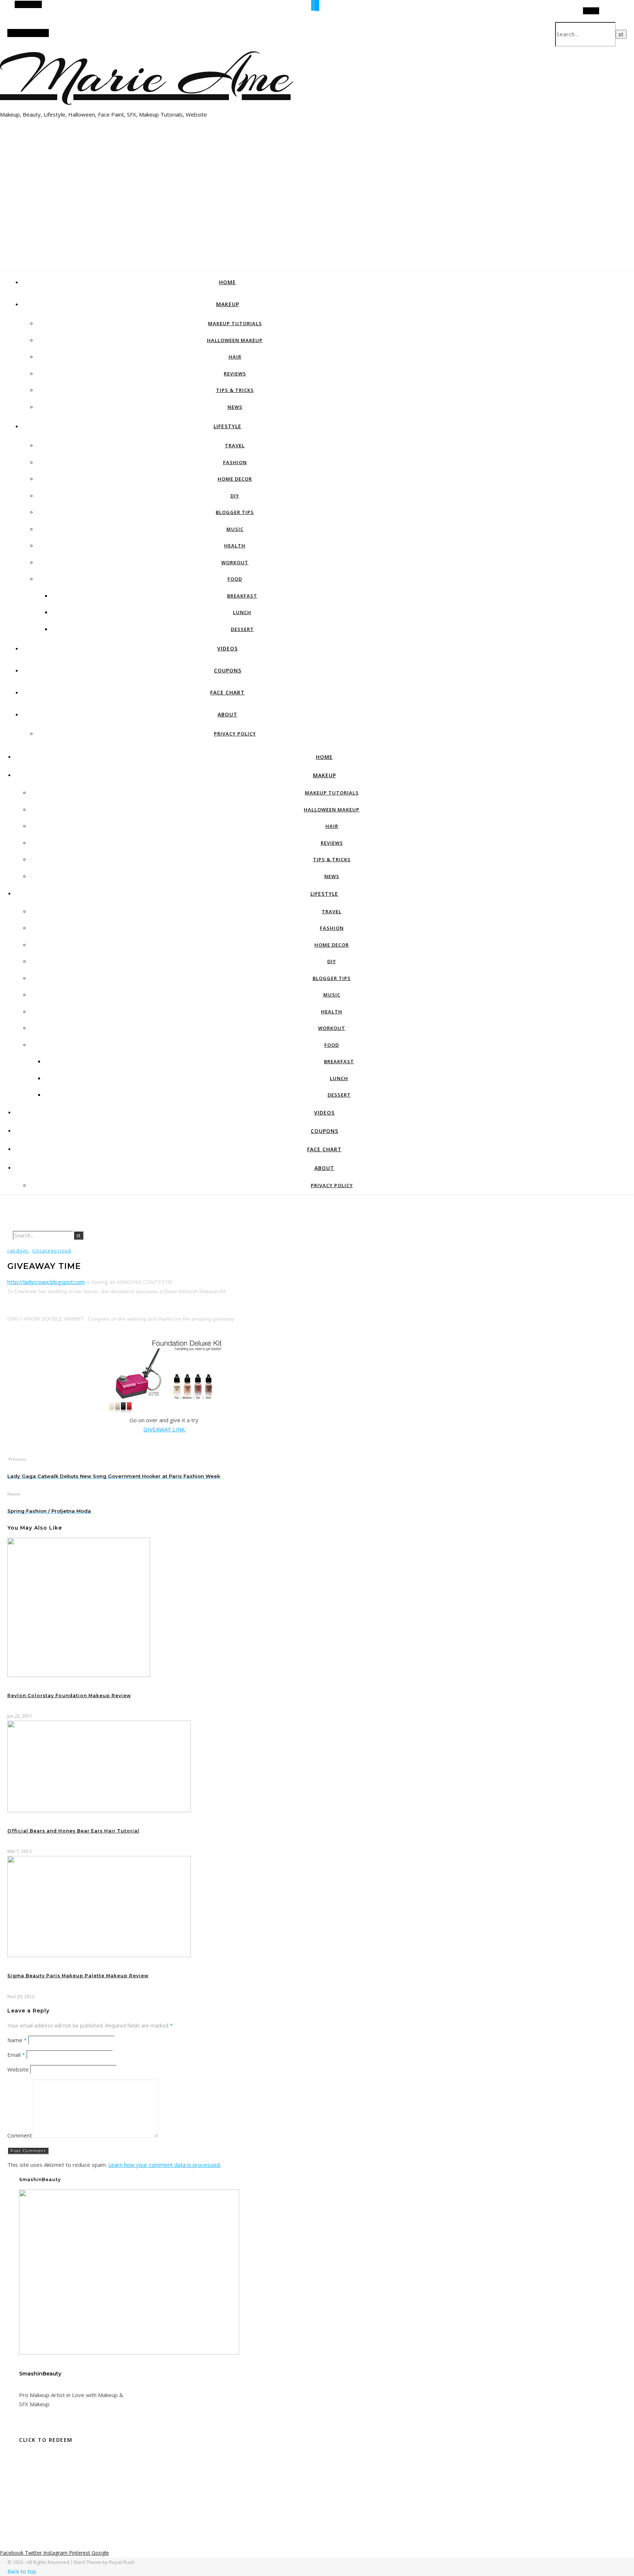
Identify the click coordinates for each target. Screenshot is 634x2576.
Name (17, 2040)
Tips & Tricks (235, 390)
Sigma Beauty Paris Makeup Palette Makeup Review (78, 1976)
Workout (235, 562)
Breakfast (242, 596)
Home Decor (235, 479)
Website (18, 2069)
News (235, 407)
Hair (235, 357)
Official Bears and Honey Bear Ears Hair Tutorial (73, 1831)
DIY (235, 496)
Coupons (228, 670)
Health (235, 546)
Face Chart (227, 692)
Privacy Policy (235, 734)
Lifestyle (227, 426)
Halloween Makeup (235, 340)
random (18, 1251)
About (227, 714)
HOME (227, 282)
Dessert (242, 629)
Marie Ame (145, 75)
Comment (20, 2135)
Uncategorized (52, 1251)
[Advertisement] (317, 214)
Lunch (242, 612)
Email (16, 2055)
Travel (235, 445)
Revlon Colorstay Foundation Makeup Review (69, 1696)
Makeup (228, 304)
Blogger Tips (235, 512)
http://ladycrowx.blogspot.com (46, 1282)
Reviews (235, 374)
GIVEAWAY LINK (165, 1429)
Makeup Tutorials (235, 323)
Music (235, 529)
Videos (227, 648)
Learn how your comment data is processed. (165, 2165)
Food (235, 579)
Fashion (235, 462)
